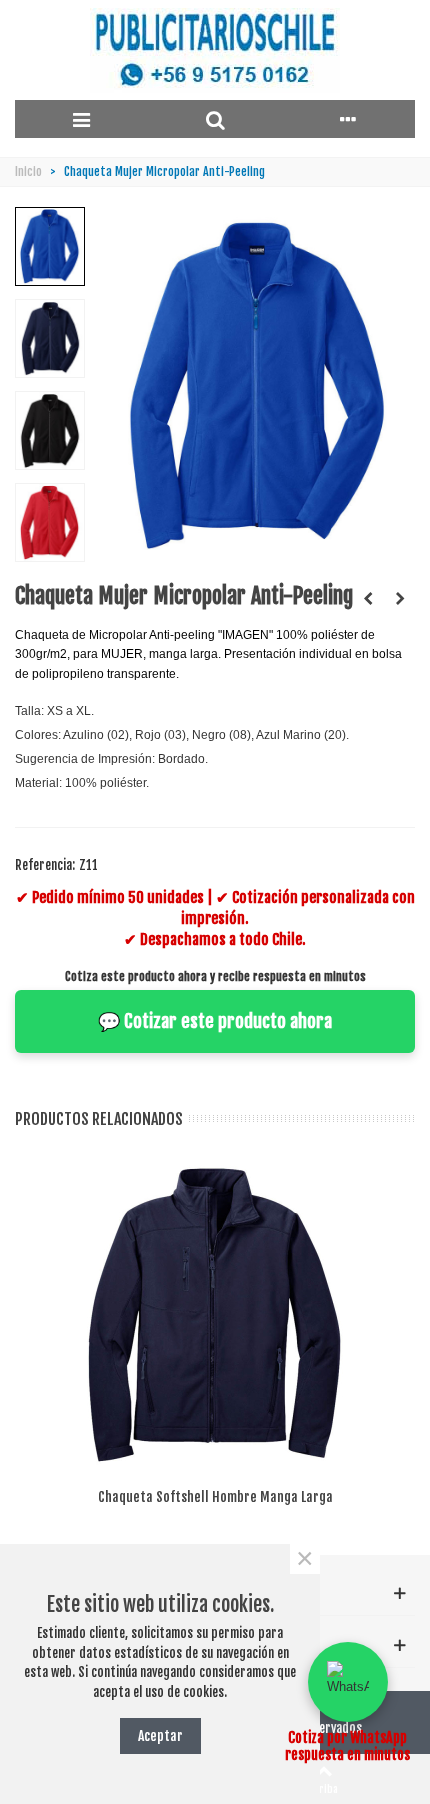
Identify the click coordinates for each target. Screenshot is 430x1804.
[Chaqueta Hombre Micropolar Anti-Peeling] (368, 598)
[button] (348, 1682)
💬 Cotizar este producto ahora (215, 1021)
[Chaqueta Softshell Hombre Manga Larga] (400, 598)
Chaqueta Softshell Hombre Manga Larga (215, 1496)
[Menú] (81, 119)
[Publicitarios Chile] (215, 50)
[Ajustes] (348, 119)
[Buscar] (214, 119)
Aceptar (160, 1735)
